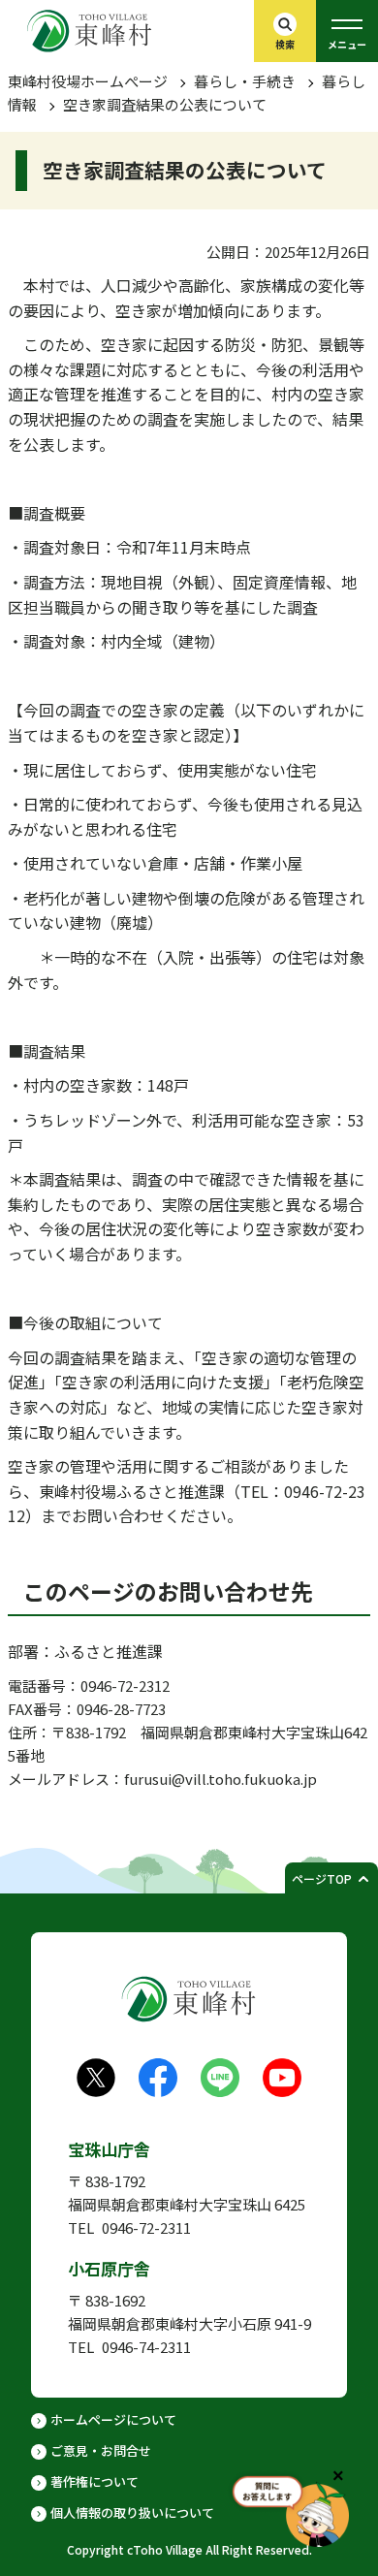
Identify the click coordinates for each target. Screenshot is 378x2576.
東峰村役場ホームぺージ (88, 81)
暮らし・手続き (245, 81)
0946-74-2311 (146, 2347)
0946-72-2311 (146, 2227)
